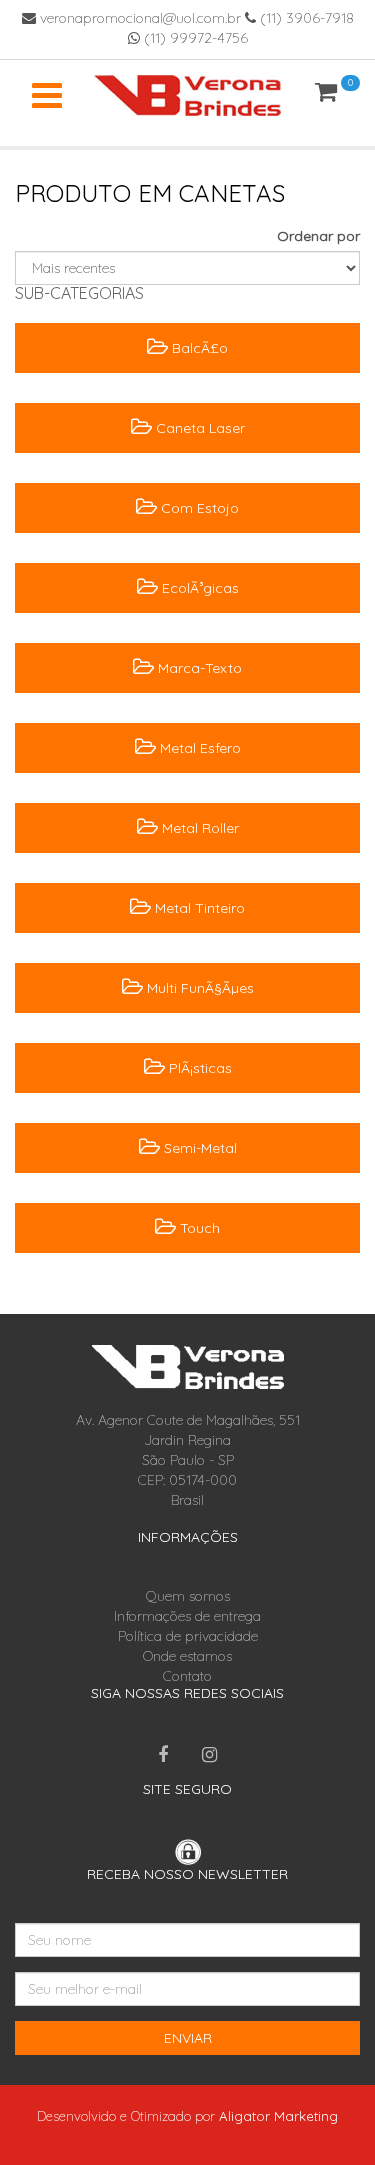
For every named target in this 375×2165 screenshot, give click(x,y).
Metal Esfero (198, 748)
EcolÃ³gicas (198, 588)
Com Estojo (198, 508)
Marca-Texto (198, 668)
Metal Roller (198, 828)
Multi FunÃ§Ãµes (198, 988)
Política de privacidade (188, 1636)
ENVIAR (188, 2038)
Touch (198, 1228)
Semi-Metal (198, 1148)
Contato (187, 1676)
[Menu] (47, 95)
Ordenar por (318, 236)
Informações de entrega (187, 1616)
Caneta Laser (198, 428)
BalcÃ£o (198, 348)
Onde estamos (187, 1656)
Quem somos (188, 1596)
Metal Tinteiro (198, 908)
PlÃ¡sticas (198, 1068)
